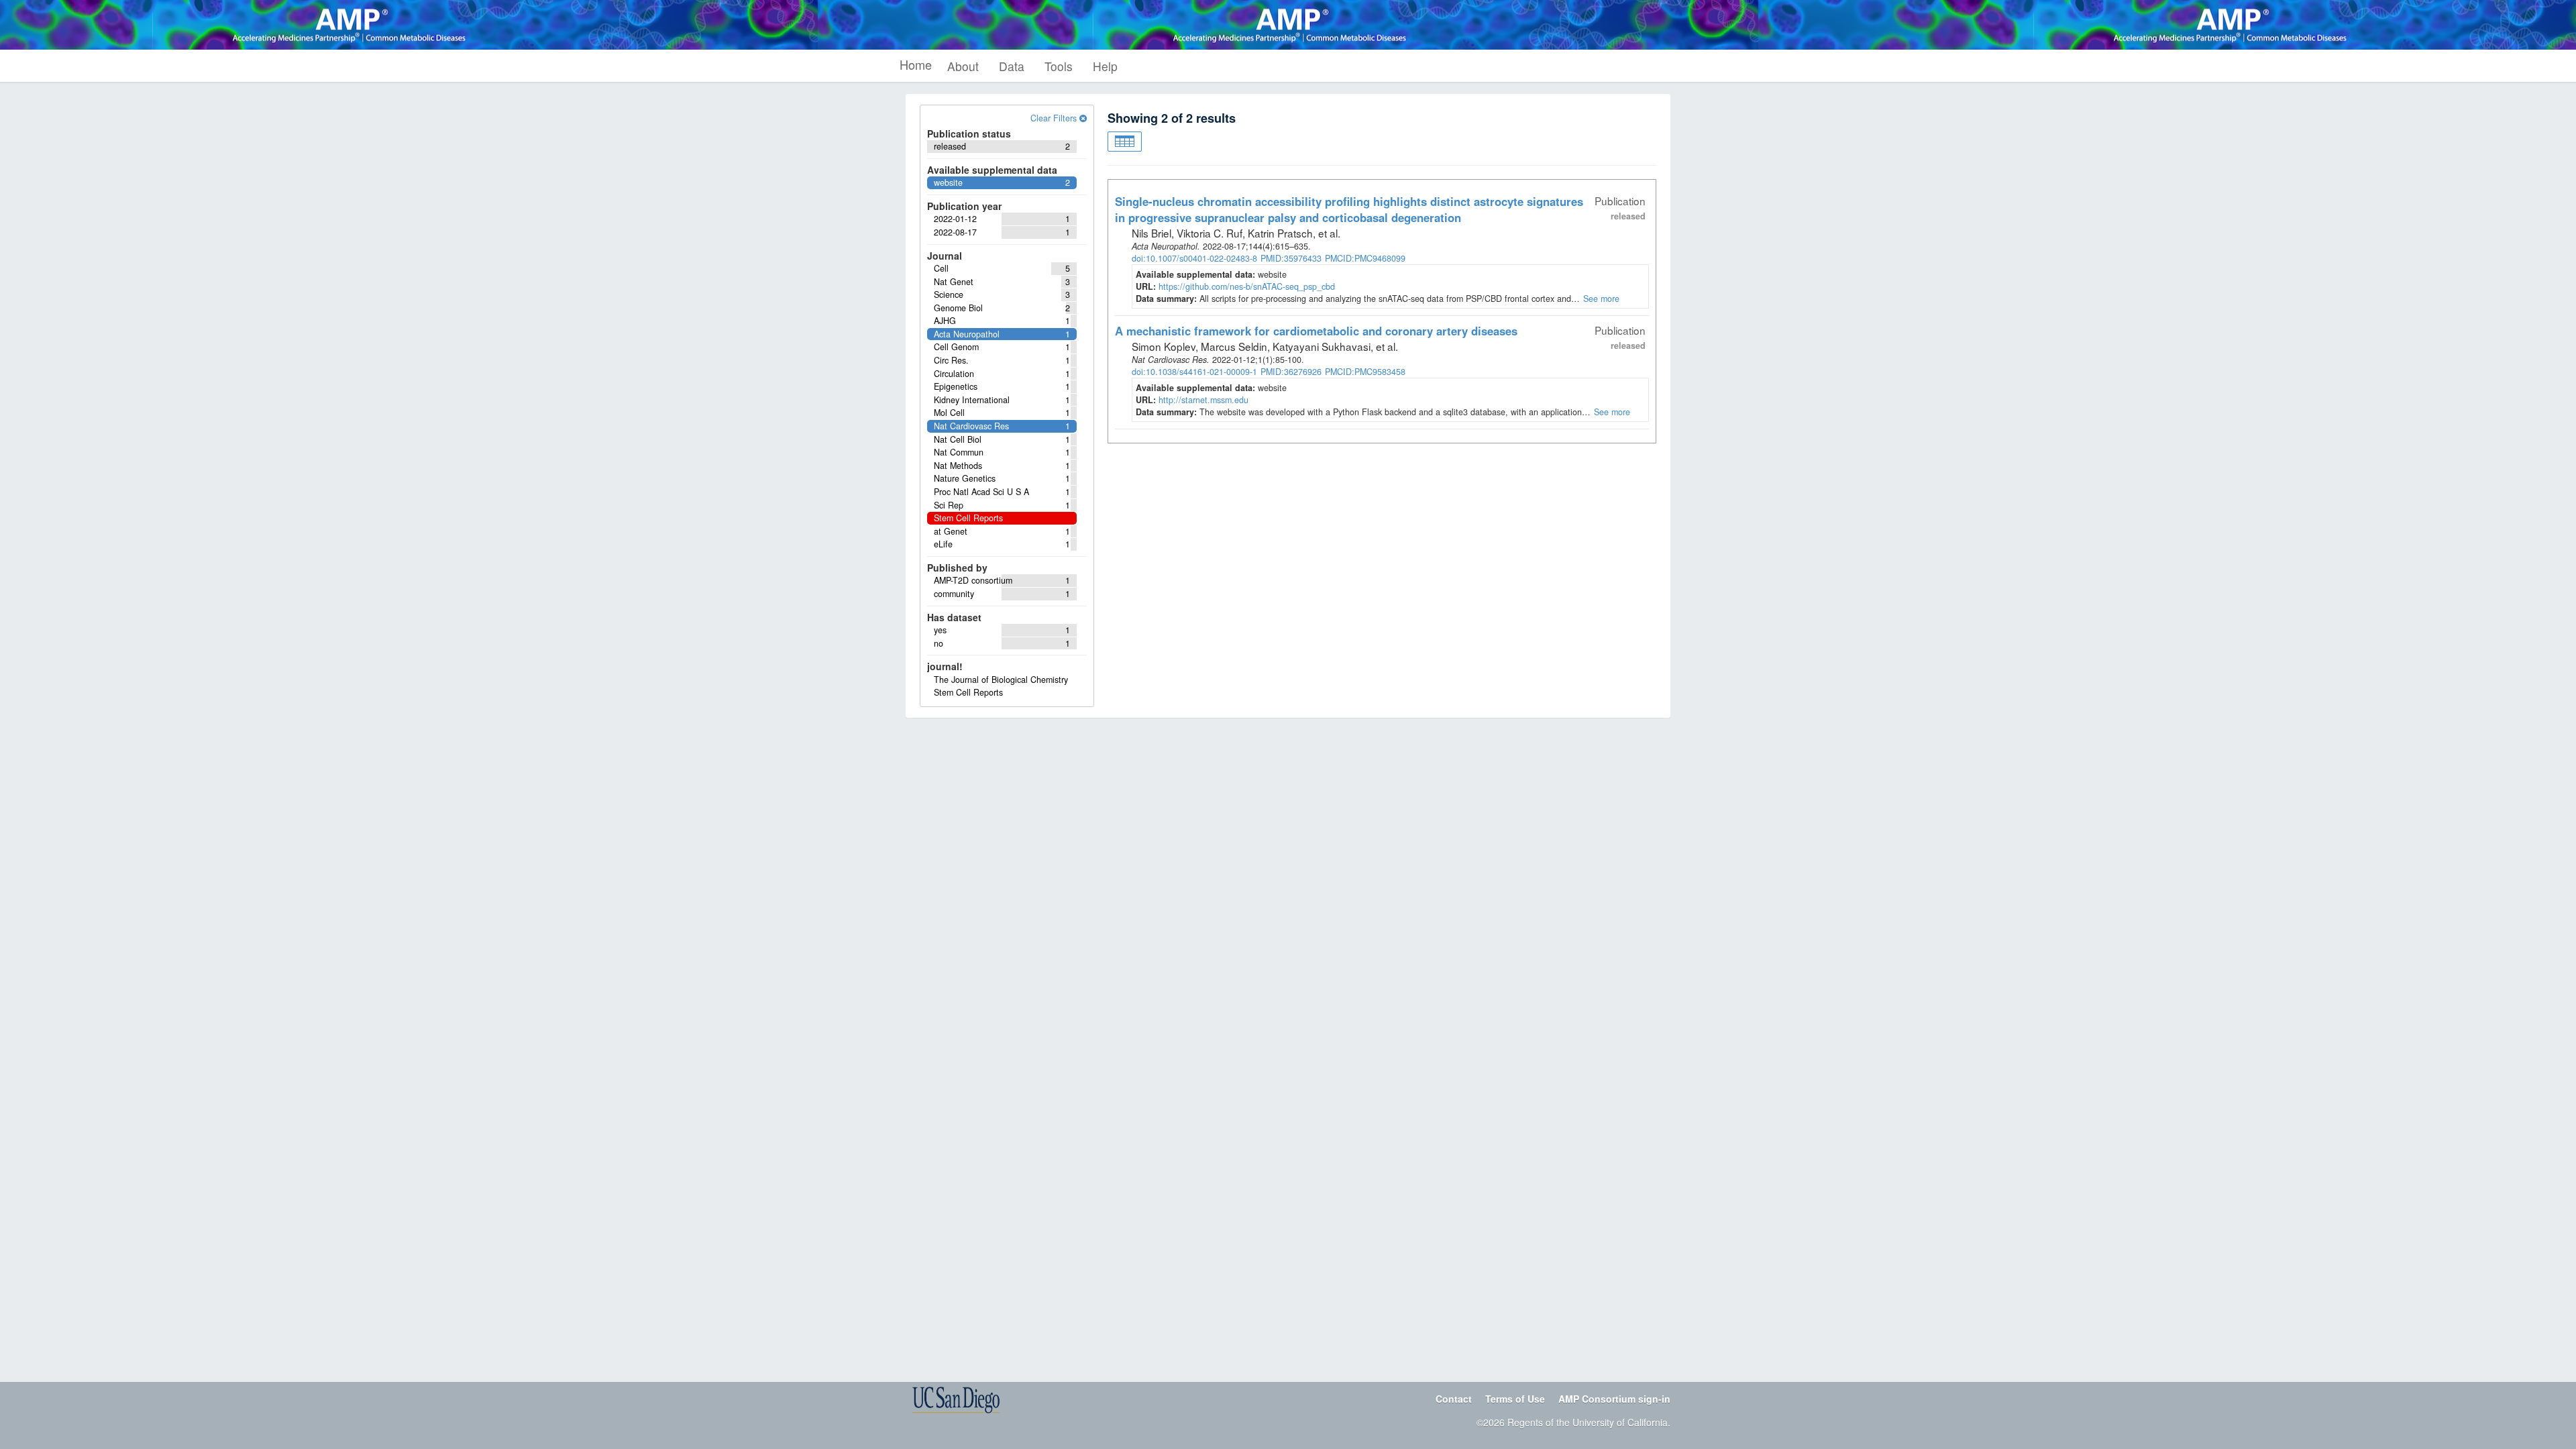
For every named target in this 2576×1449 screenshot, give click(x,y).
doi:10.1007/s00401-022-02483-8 (1194, 258)
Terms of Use (1515, 1399)
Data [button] (1012, 66)
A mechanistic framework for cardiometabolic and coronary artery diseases (1316, 331)
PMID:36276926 (1291, 372)
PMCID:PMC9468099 (1365, 258)
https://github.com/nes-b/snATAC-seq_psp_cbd (1247, 286)
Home (916, 64)
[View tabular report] (1125, 142)
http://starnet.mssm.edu (1203, 400)
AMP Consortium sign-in (1614, 1399)
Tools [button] (1059, 66)
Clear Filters (1055, 118)
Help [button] (1105, 66)
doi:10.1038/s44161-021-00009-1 (1194, 372)
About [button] (963, 66)
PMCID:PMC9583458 (1365, 372)
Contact (1454, 1399)
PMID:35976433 (1291, 258)
